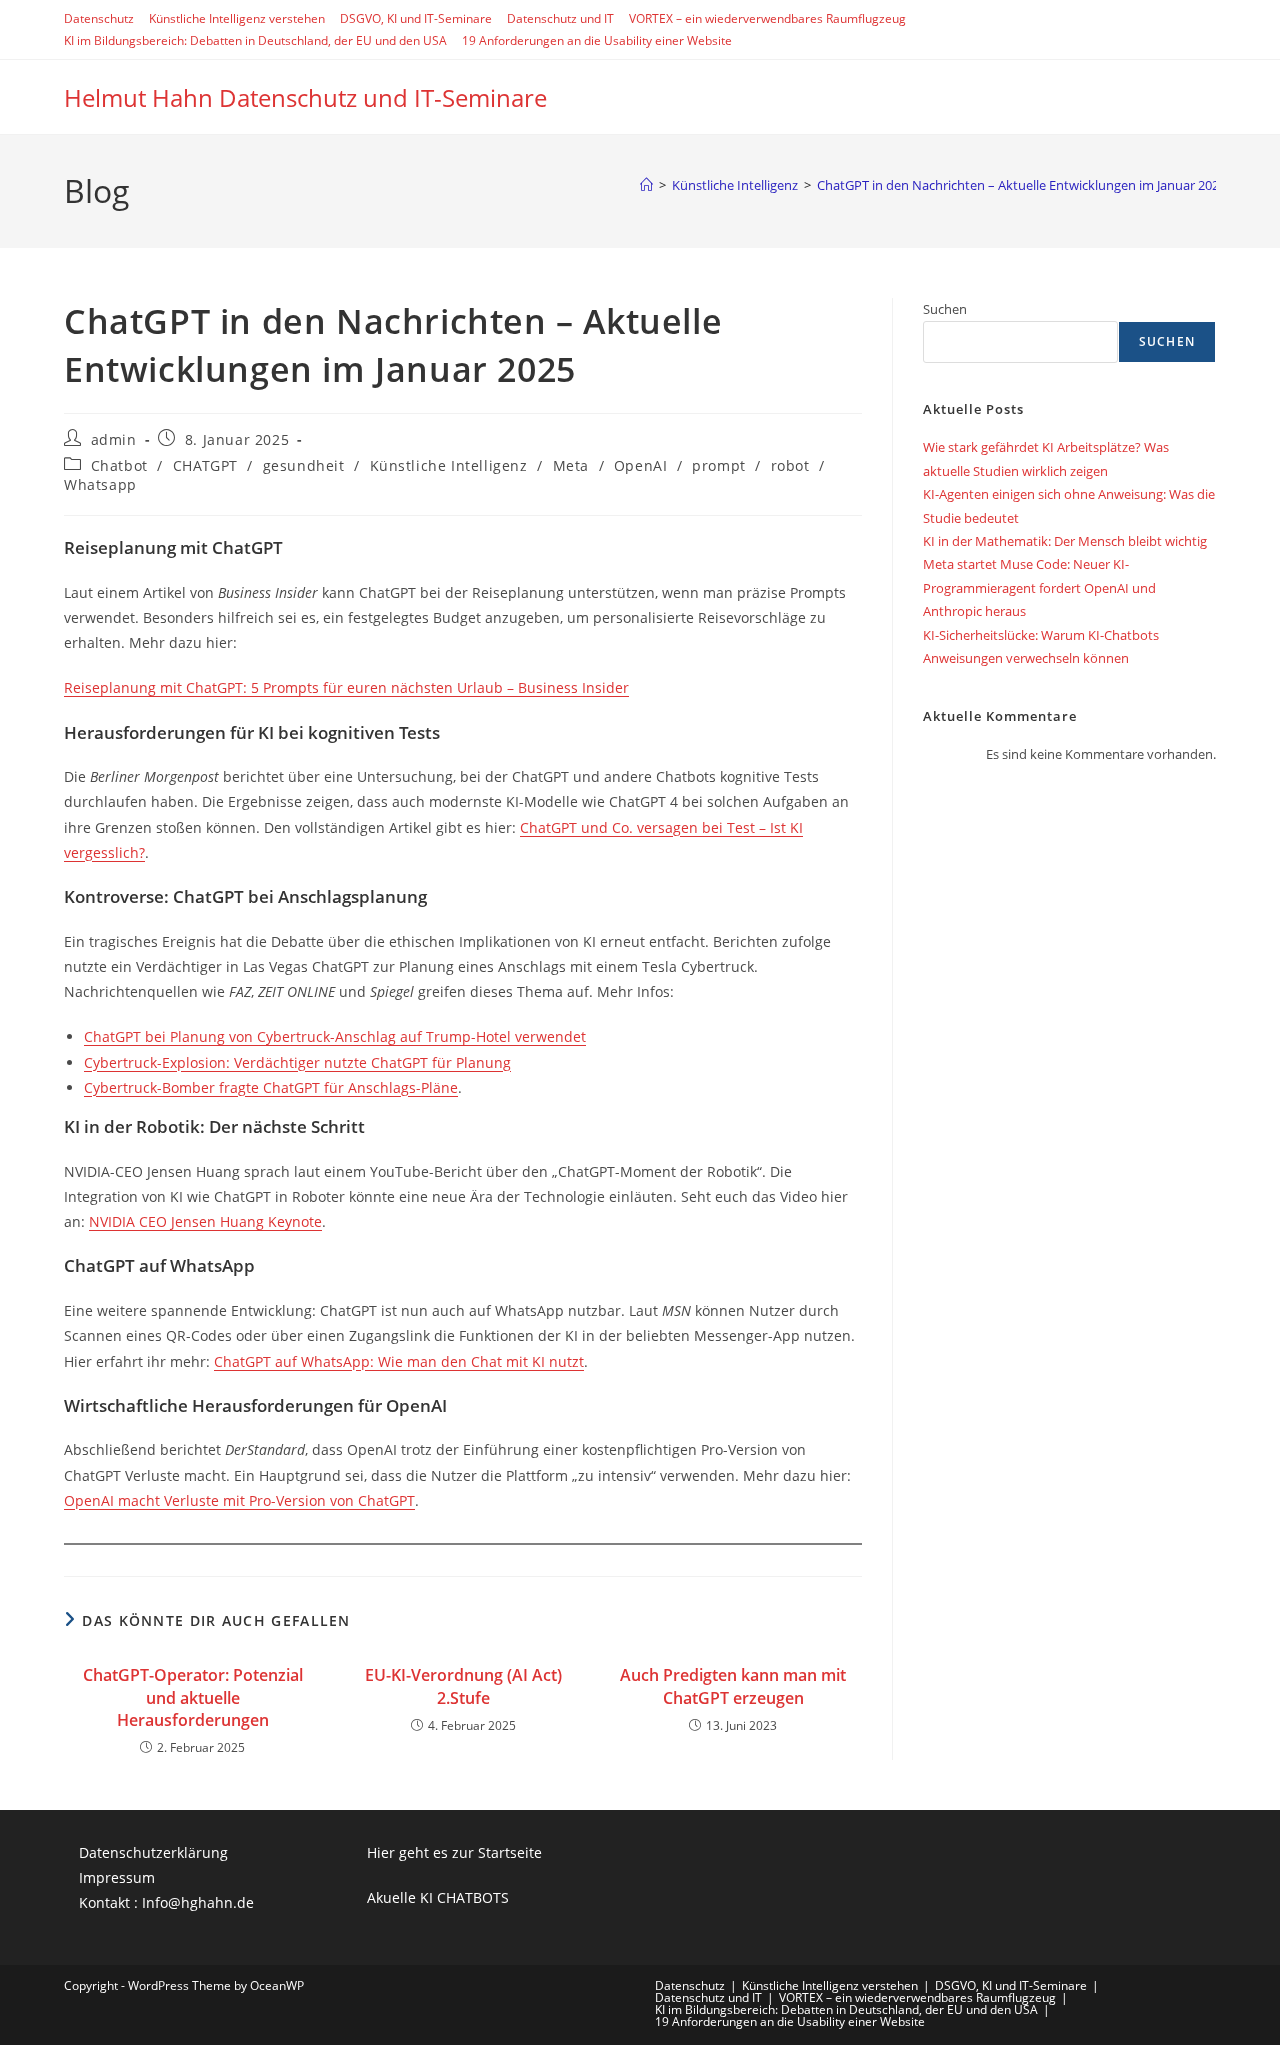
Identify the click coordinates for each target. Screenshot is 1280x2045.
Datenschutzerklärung (153, 1852)
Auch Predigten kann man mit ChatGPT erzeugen (733, 1686)
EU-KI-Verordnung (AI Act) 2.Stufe (463, 1686)
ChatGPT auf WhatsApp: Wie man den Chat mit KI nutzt (399, 1361)
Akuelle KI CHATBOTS (438, 1897)
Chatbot (119, 465)
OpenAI (641, 465)
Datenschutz (99, 18)
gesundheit (304, 465)
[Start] (646, 185)
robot (790, 465)
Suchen (945, 309)
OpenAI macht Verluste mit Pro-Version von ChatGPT (239, 1500)
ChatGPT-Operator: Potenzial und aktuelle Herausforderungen (193, 1697)
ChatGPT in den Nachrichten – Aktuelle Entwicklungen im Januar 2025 (1021, 185)
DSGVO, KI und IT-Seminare (416, 18)
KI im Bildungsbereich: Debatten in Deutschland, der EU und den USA (255, 40)
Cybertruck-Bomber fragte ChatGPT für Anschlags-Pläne (271, 1087)
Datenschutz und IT (560, 18)
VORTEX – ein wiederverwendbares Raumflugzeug (767, 18)
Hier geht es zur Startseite (454, 1852)
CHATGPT (205, 465)
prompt (719, 465)
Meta (571, 465)
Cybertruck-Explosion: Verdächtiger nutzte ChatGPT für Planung (297, 1062)
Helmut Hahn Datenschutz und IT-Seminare (305, 97)
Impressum (117, 1877)
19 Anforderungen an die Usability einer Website (597, 40)
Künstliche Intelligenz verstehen (237, 18)
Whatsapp (100, 484)
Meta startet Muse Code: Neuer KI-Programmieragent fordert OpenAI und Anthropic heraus (1039, 587)
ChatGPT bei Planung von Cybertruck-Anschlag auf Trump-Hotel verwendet (335, 1036)
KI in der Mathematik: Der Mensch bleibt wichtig (1065, 541)
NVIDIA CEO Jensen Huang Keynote (205, 1221)
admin (114, 439)
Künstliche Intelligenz (449, 465)
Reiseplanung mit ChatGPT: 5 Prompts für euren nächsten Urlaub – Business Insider (346, 687)
